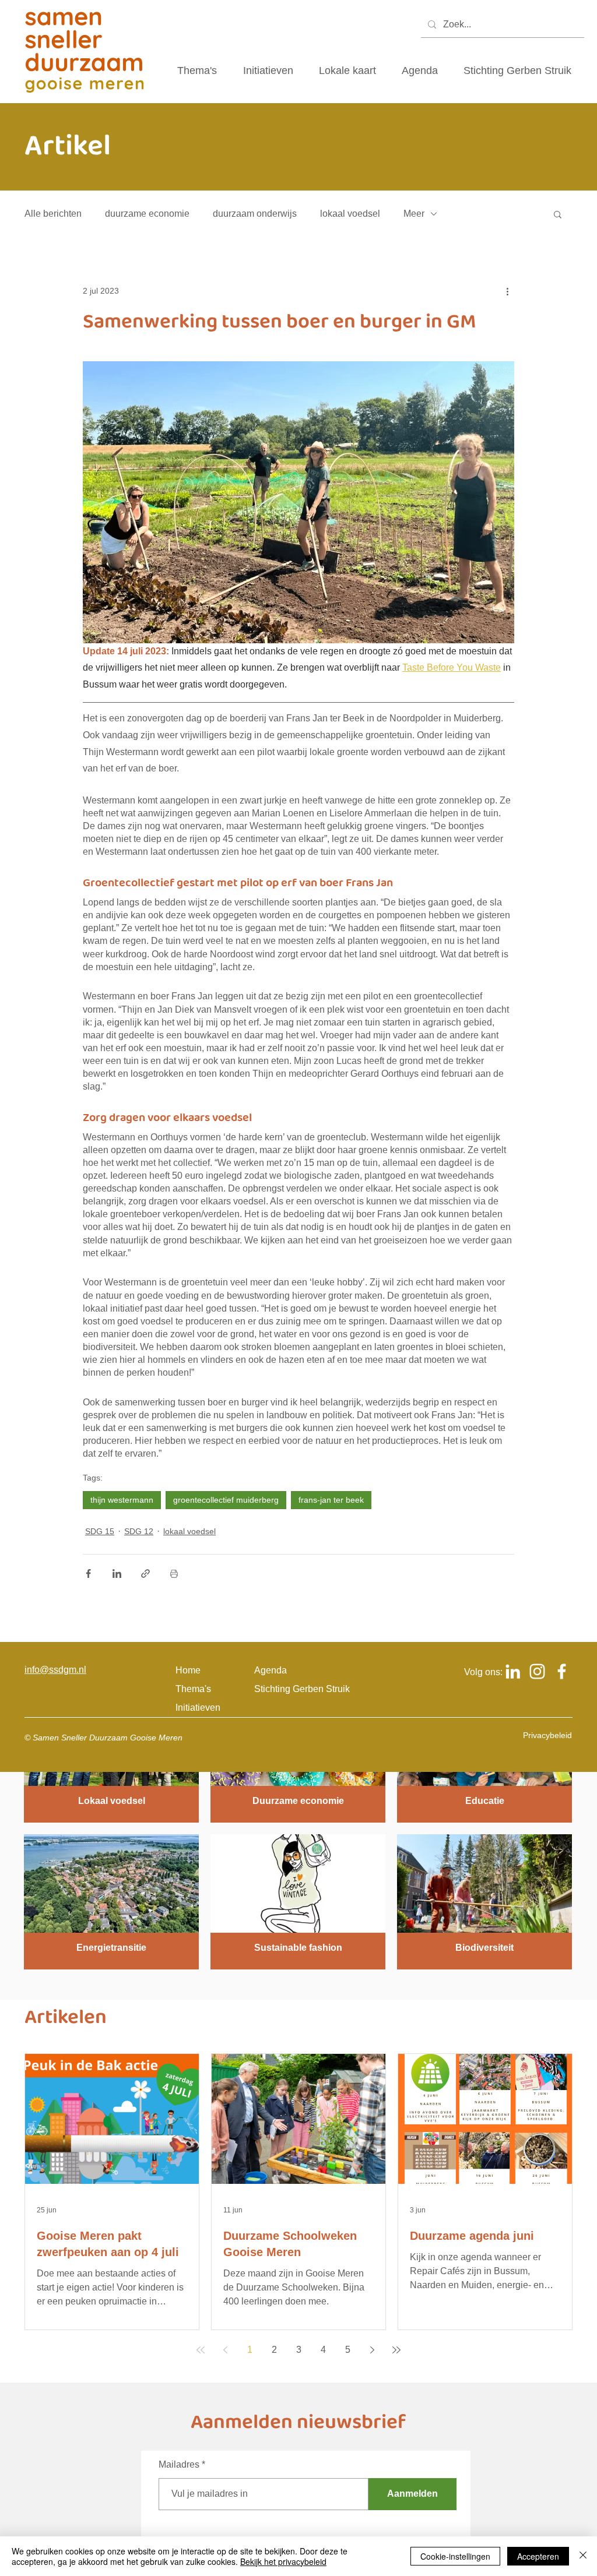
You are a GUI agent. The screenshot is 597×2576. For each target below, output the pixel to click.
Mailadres (179, 2465)
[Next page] (372, 2350)
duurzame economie (147, 214)
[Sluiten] (583, 2556)
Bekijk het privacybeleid (283, 2561)
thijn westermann (122, 1500)
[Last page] (396, 2350)
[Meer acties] (507, 291)
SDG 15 (100, 1531)
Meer (414, 214)
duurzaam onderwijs (255, 214)
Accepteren (538, 2556)
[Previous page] (225, 2350)
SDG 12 (139, 1531)
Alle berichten (53, 214)
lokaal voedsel (350, 214)
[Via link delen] (145, 1574)
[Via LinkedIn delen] (117, 1574)
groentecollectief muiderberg (226, 1500)
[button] (558, 214)
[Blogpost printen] (174, 1574)
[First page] (201, 2350)
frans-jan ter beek (331, 1500)
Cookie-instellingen (455, 2556)
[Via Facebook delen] (88, 1574)
